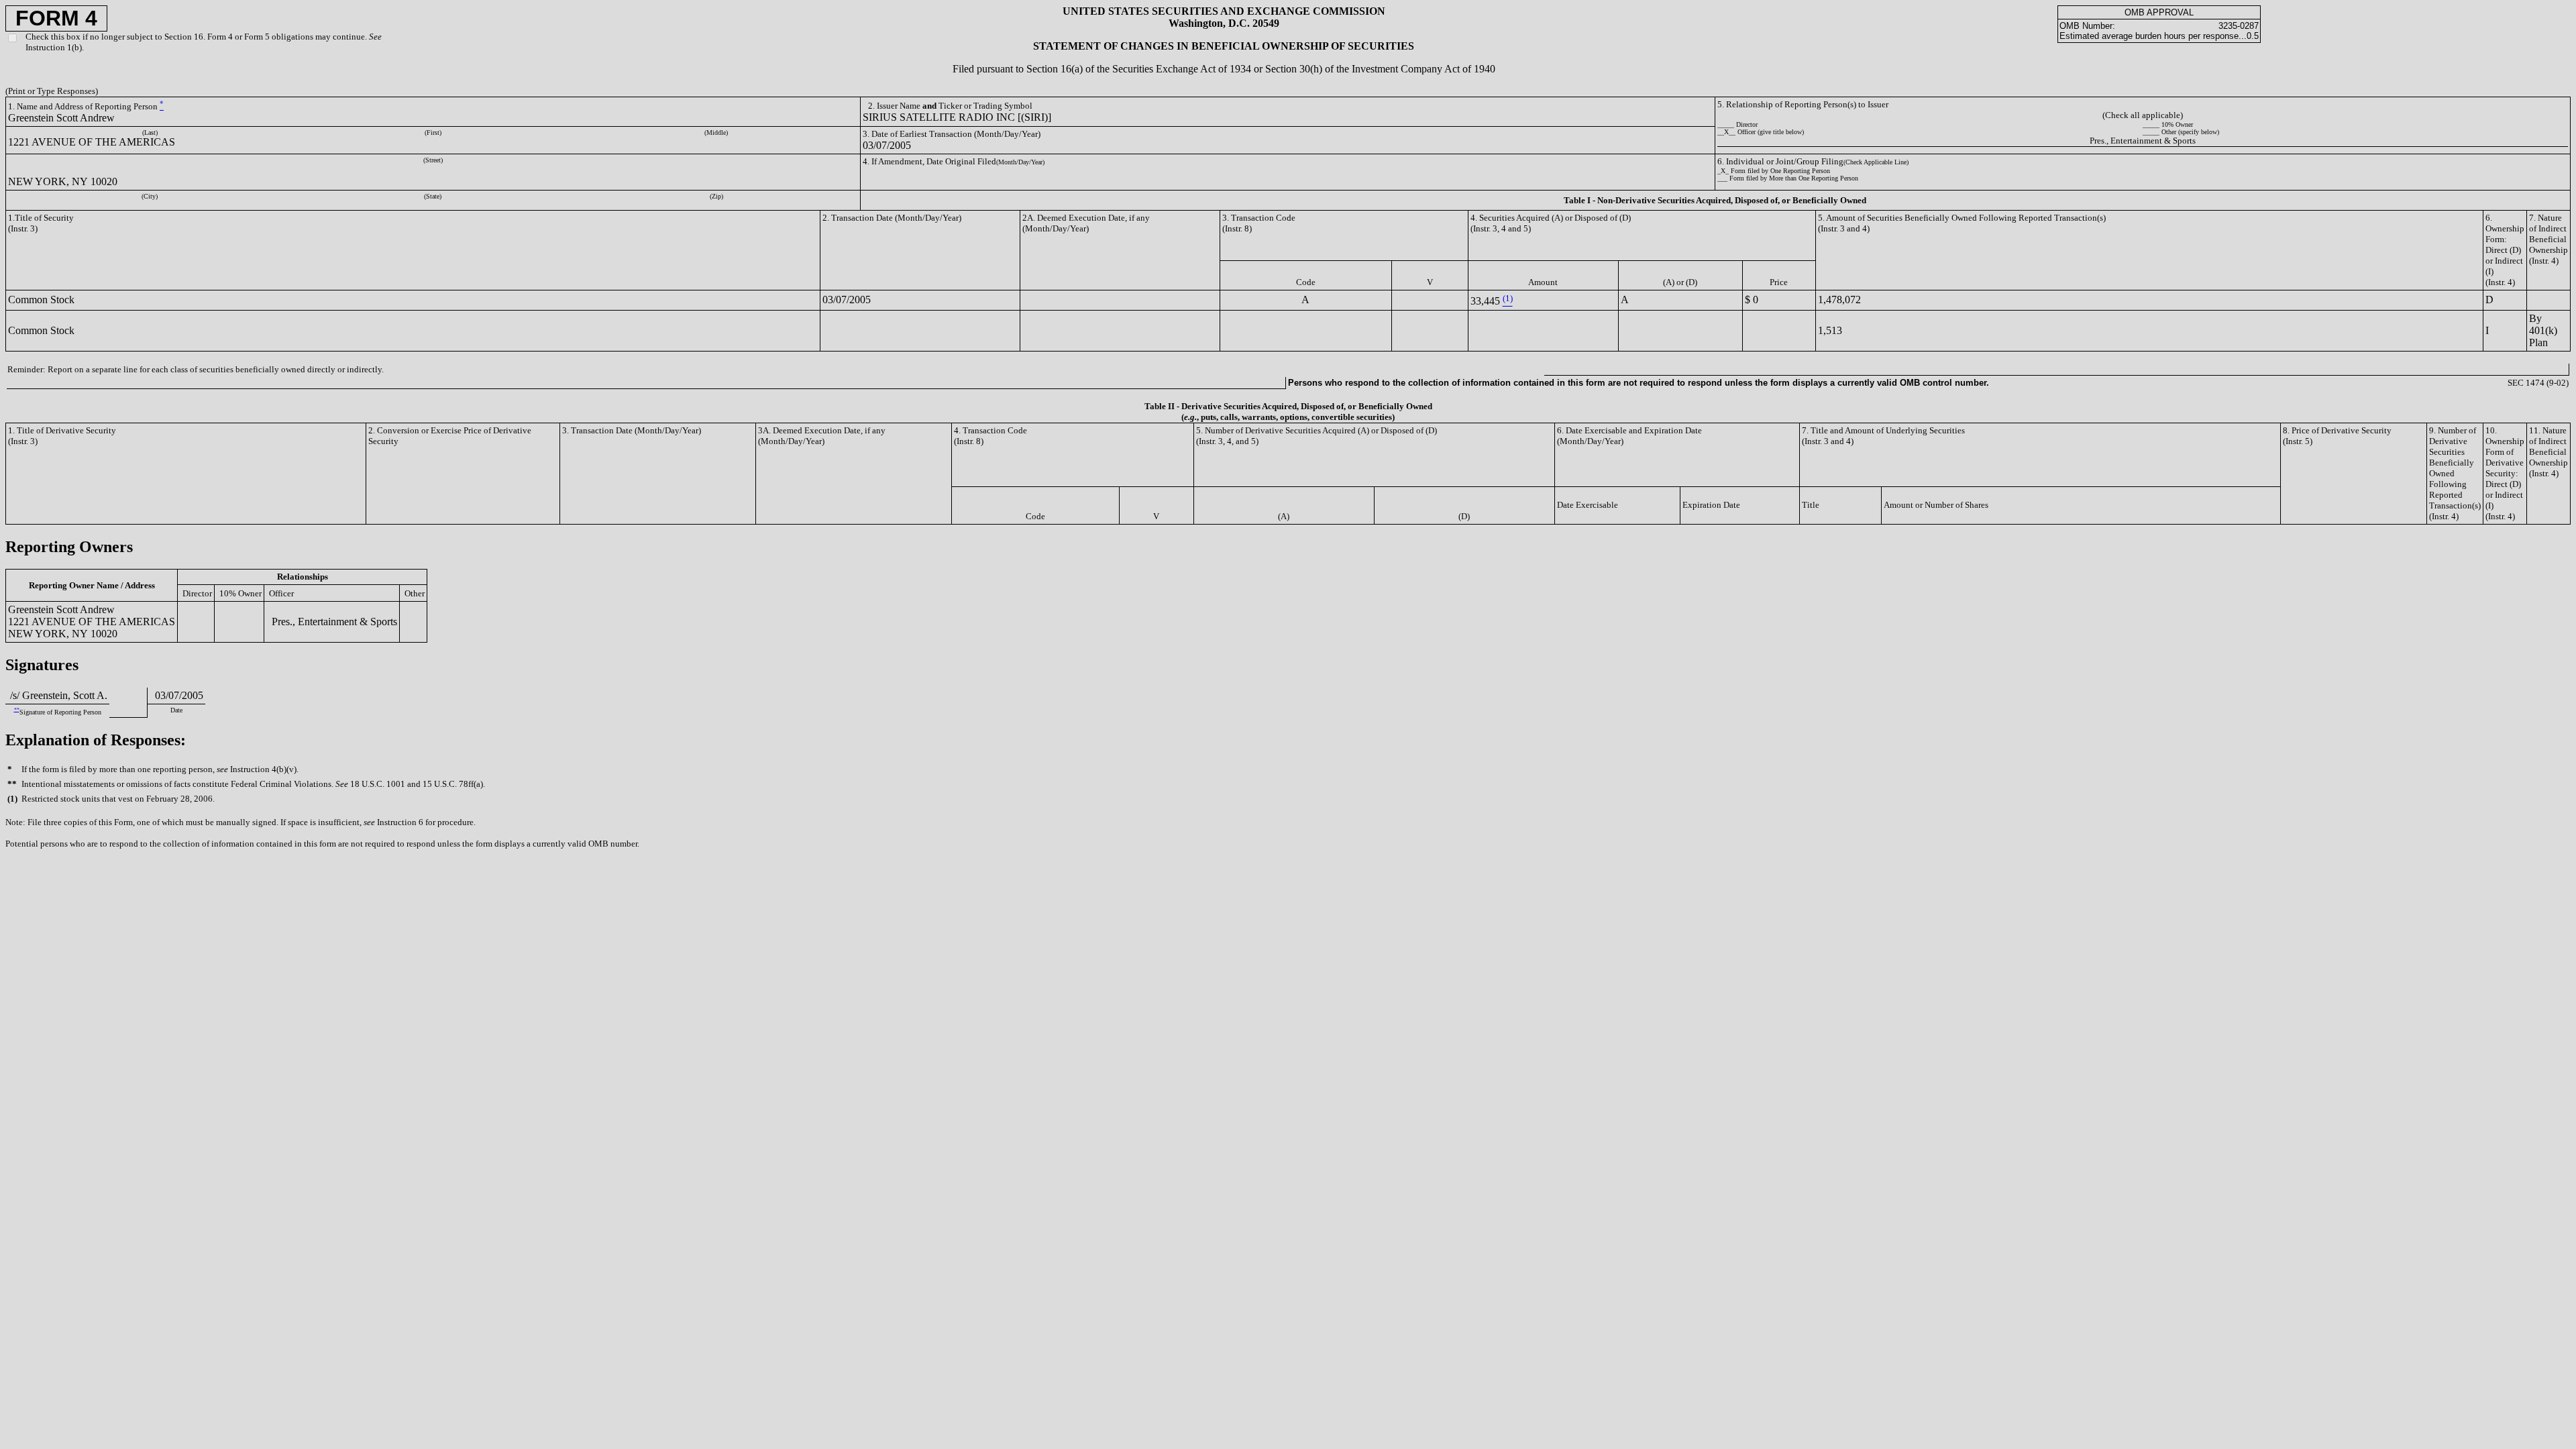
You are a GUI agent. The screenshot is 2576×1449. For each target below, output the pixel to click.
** (17, 709)
